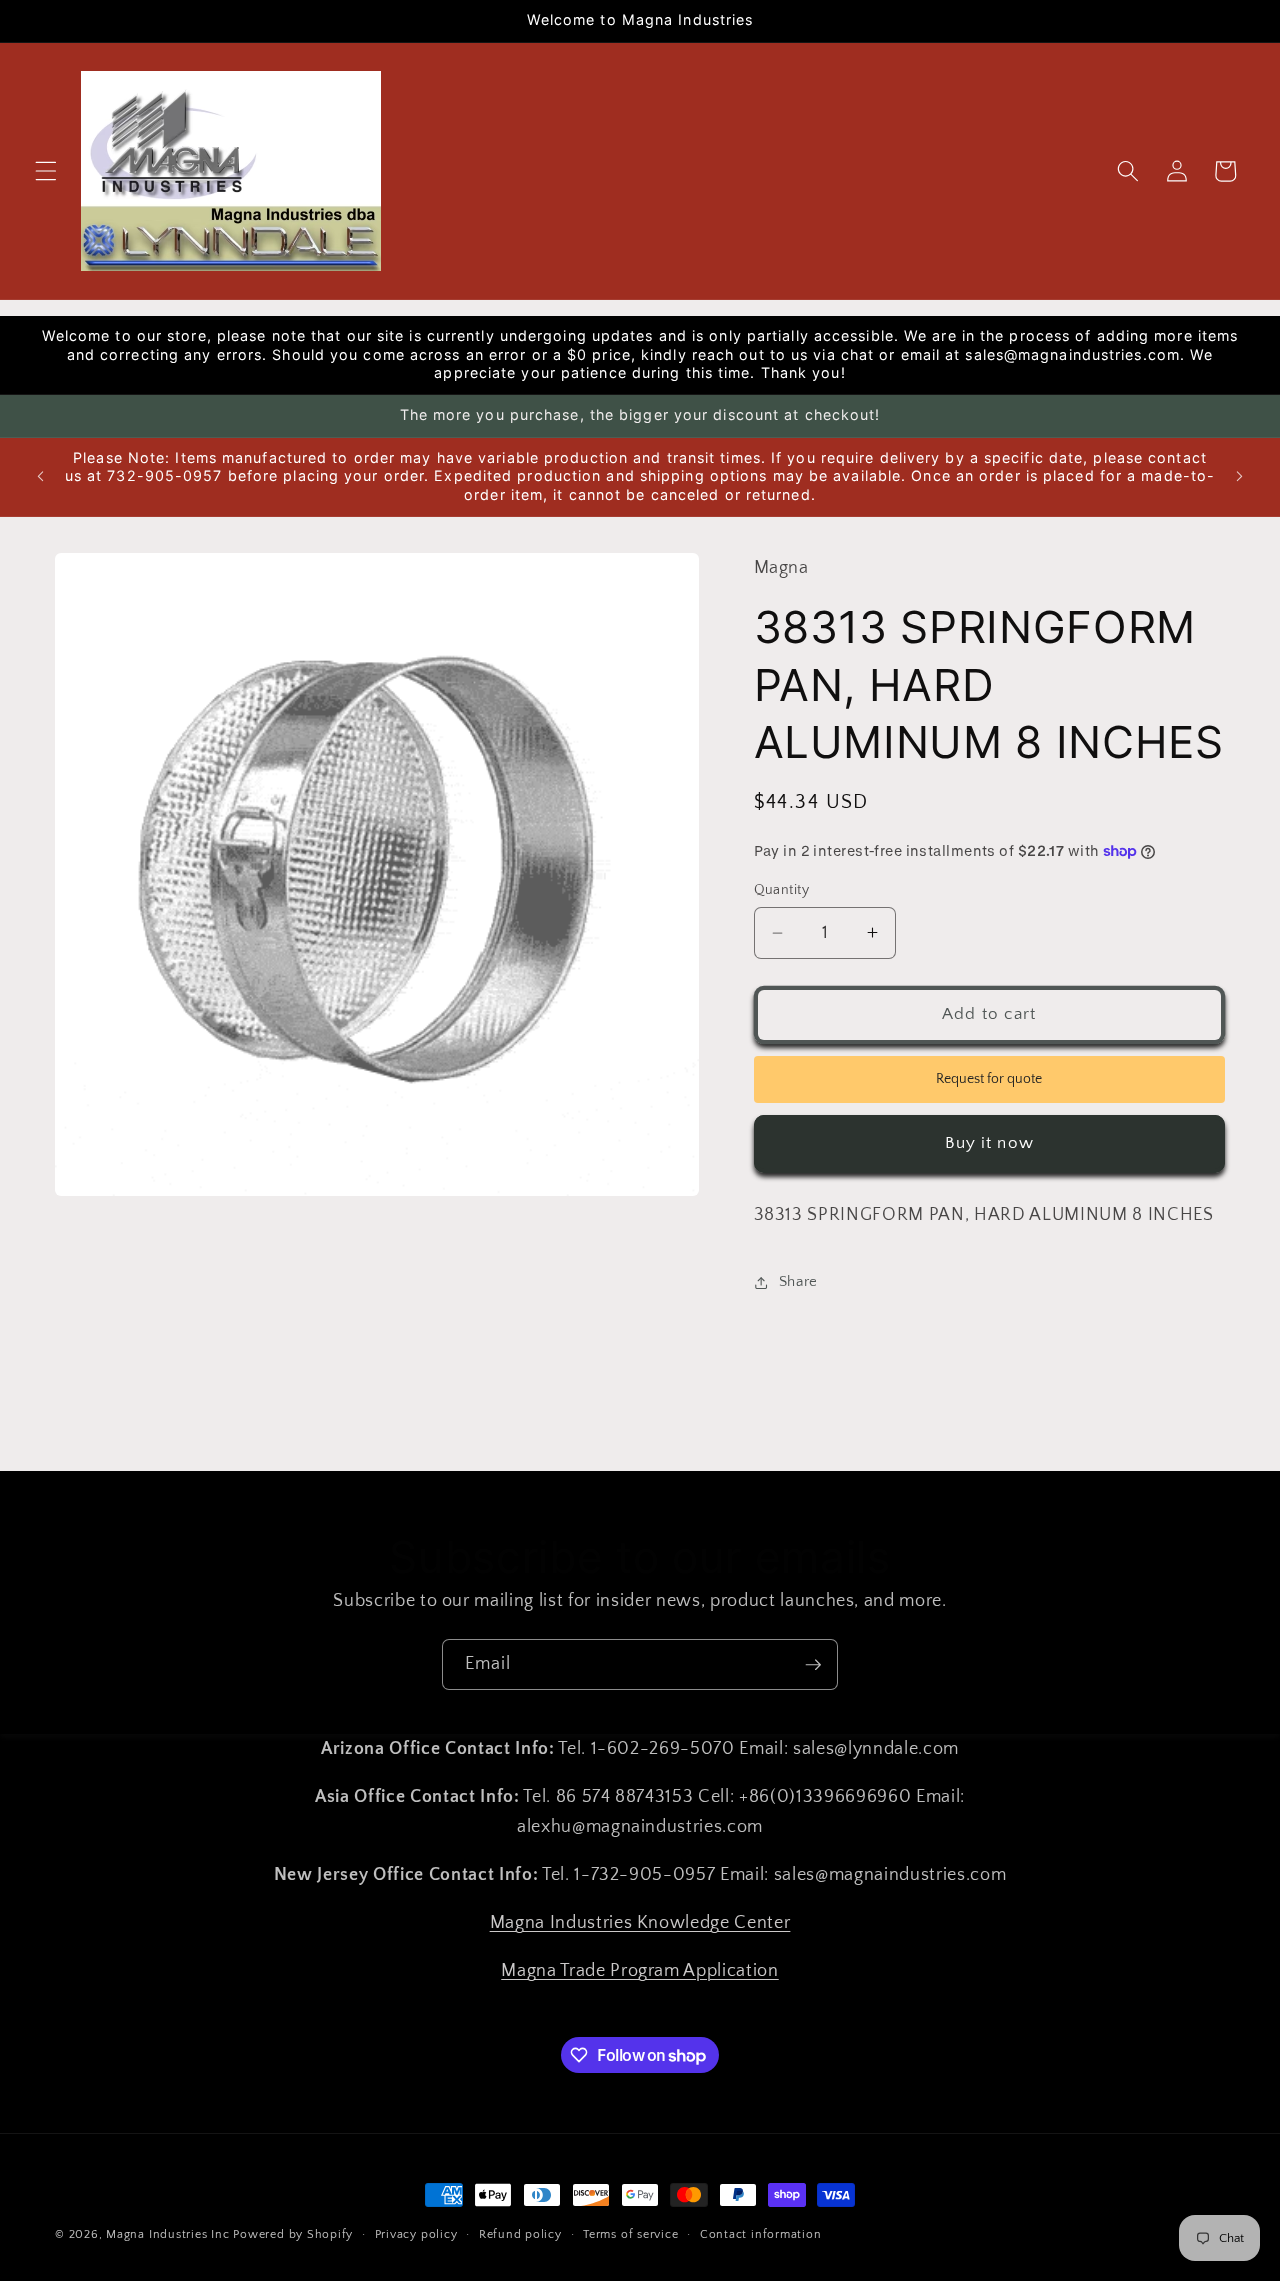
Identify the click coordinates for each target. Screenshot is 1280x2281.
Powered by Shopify (293, 2234)
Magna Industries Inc (167, 2234)
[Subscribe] (813, 1665)
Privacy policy (416, 2234)
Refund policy (520, 2234)
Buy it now (989, 1143)
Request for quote (989, 1079)
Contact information (761, 2234)
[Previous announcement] (41, 477)
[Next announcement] (1239, 477)
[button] (46, 171)
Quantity (782, 890)
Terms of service (630, 2234)
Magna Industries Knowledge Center (640, 1923)
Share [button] (798, 1281)
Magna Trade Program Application (639, 1971)
